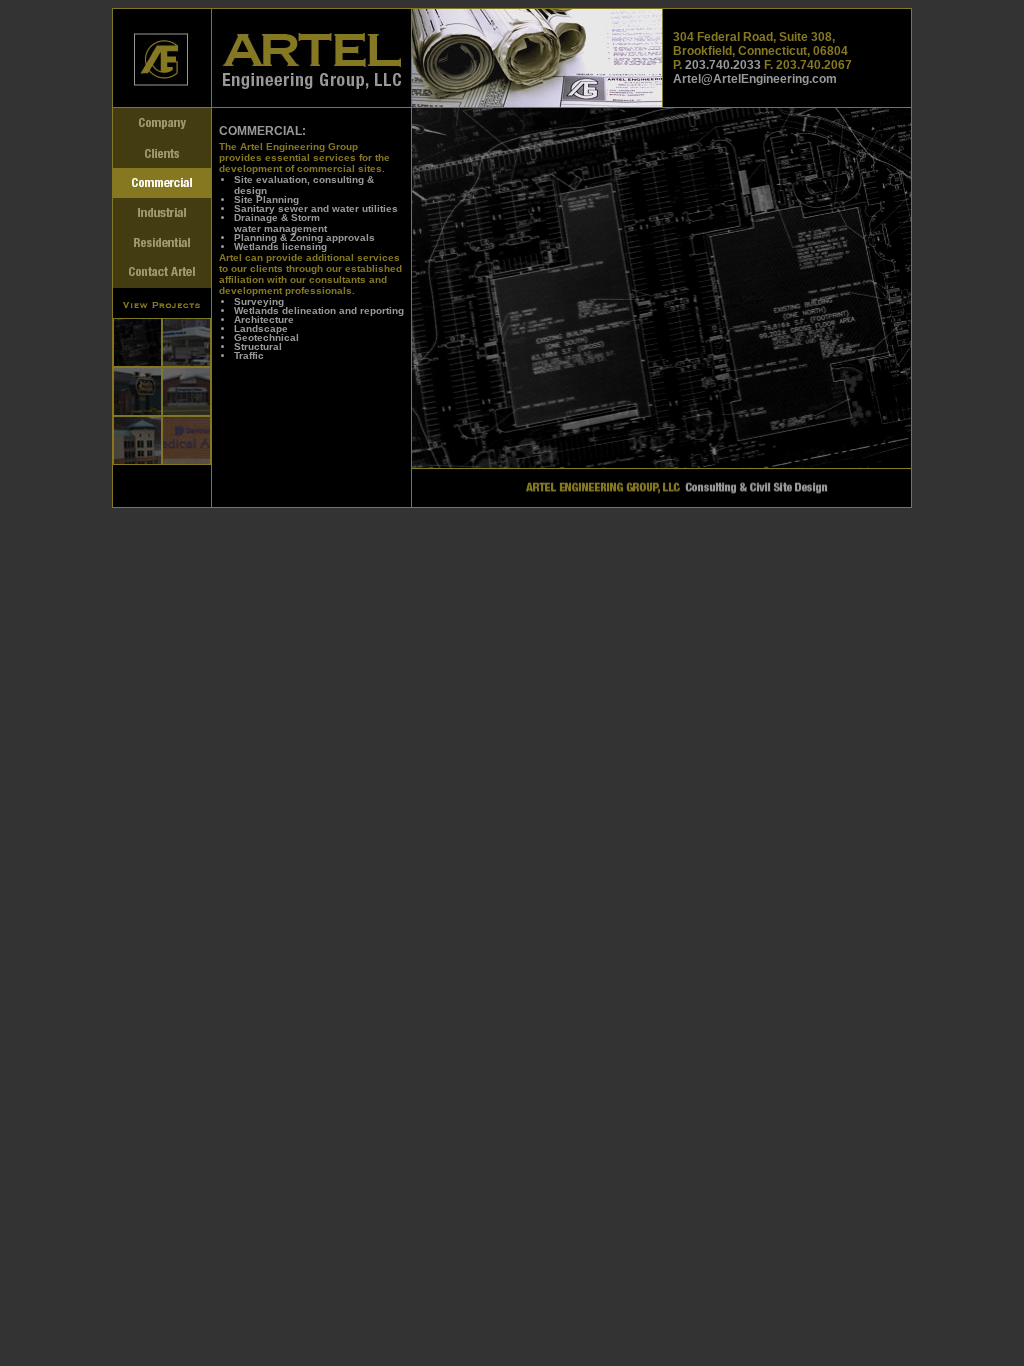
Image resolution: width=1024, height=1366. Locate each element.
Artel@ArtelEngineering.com (755, 79)
